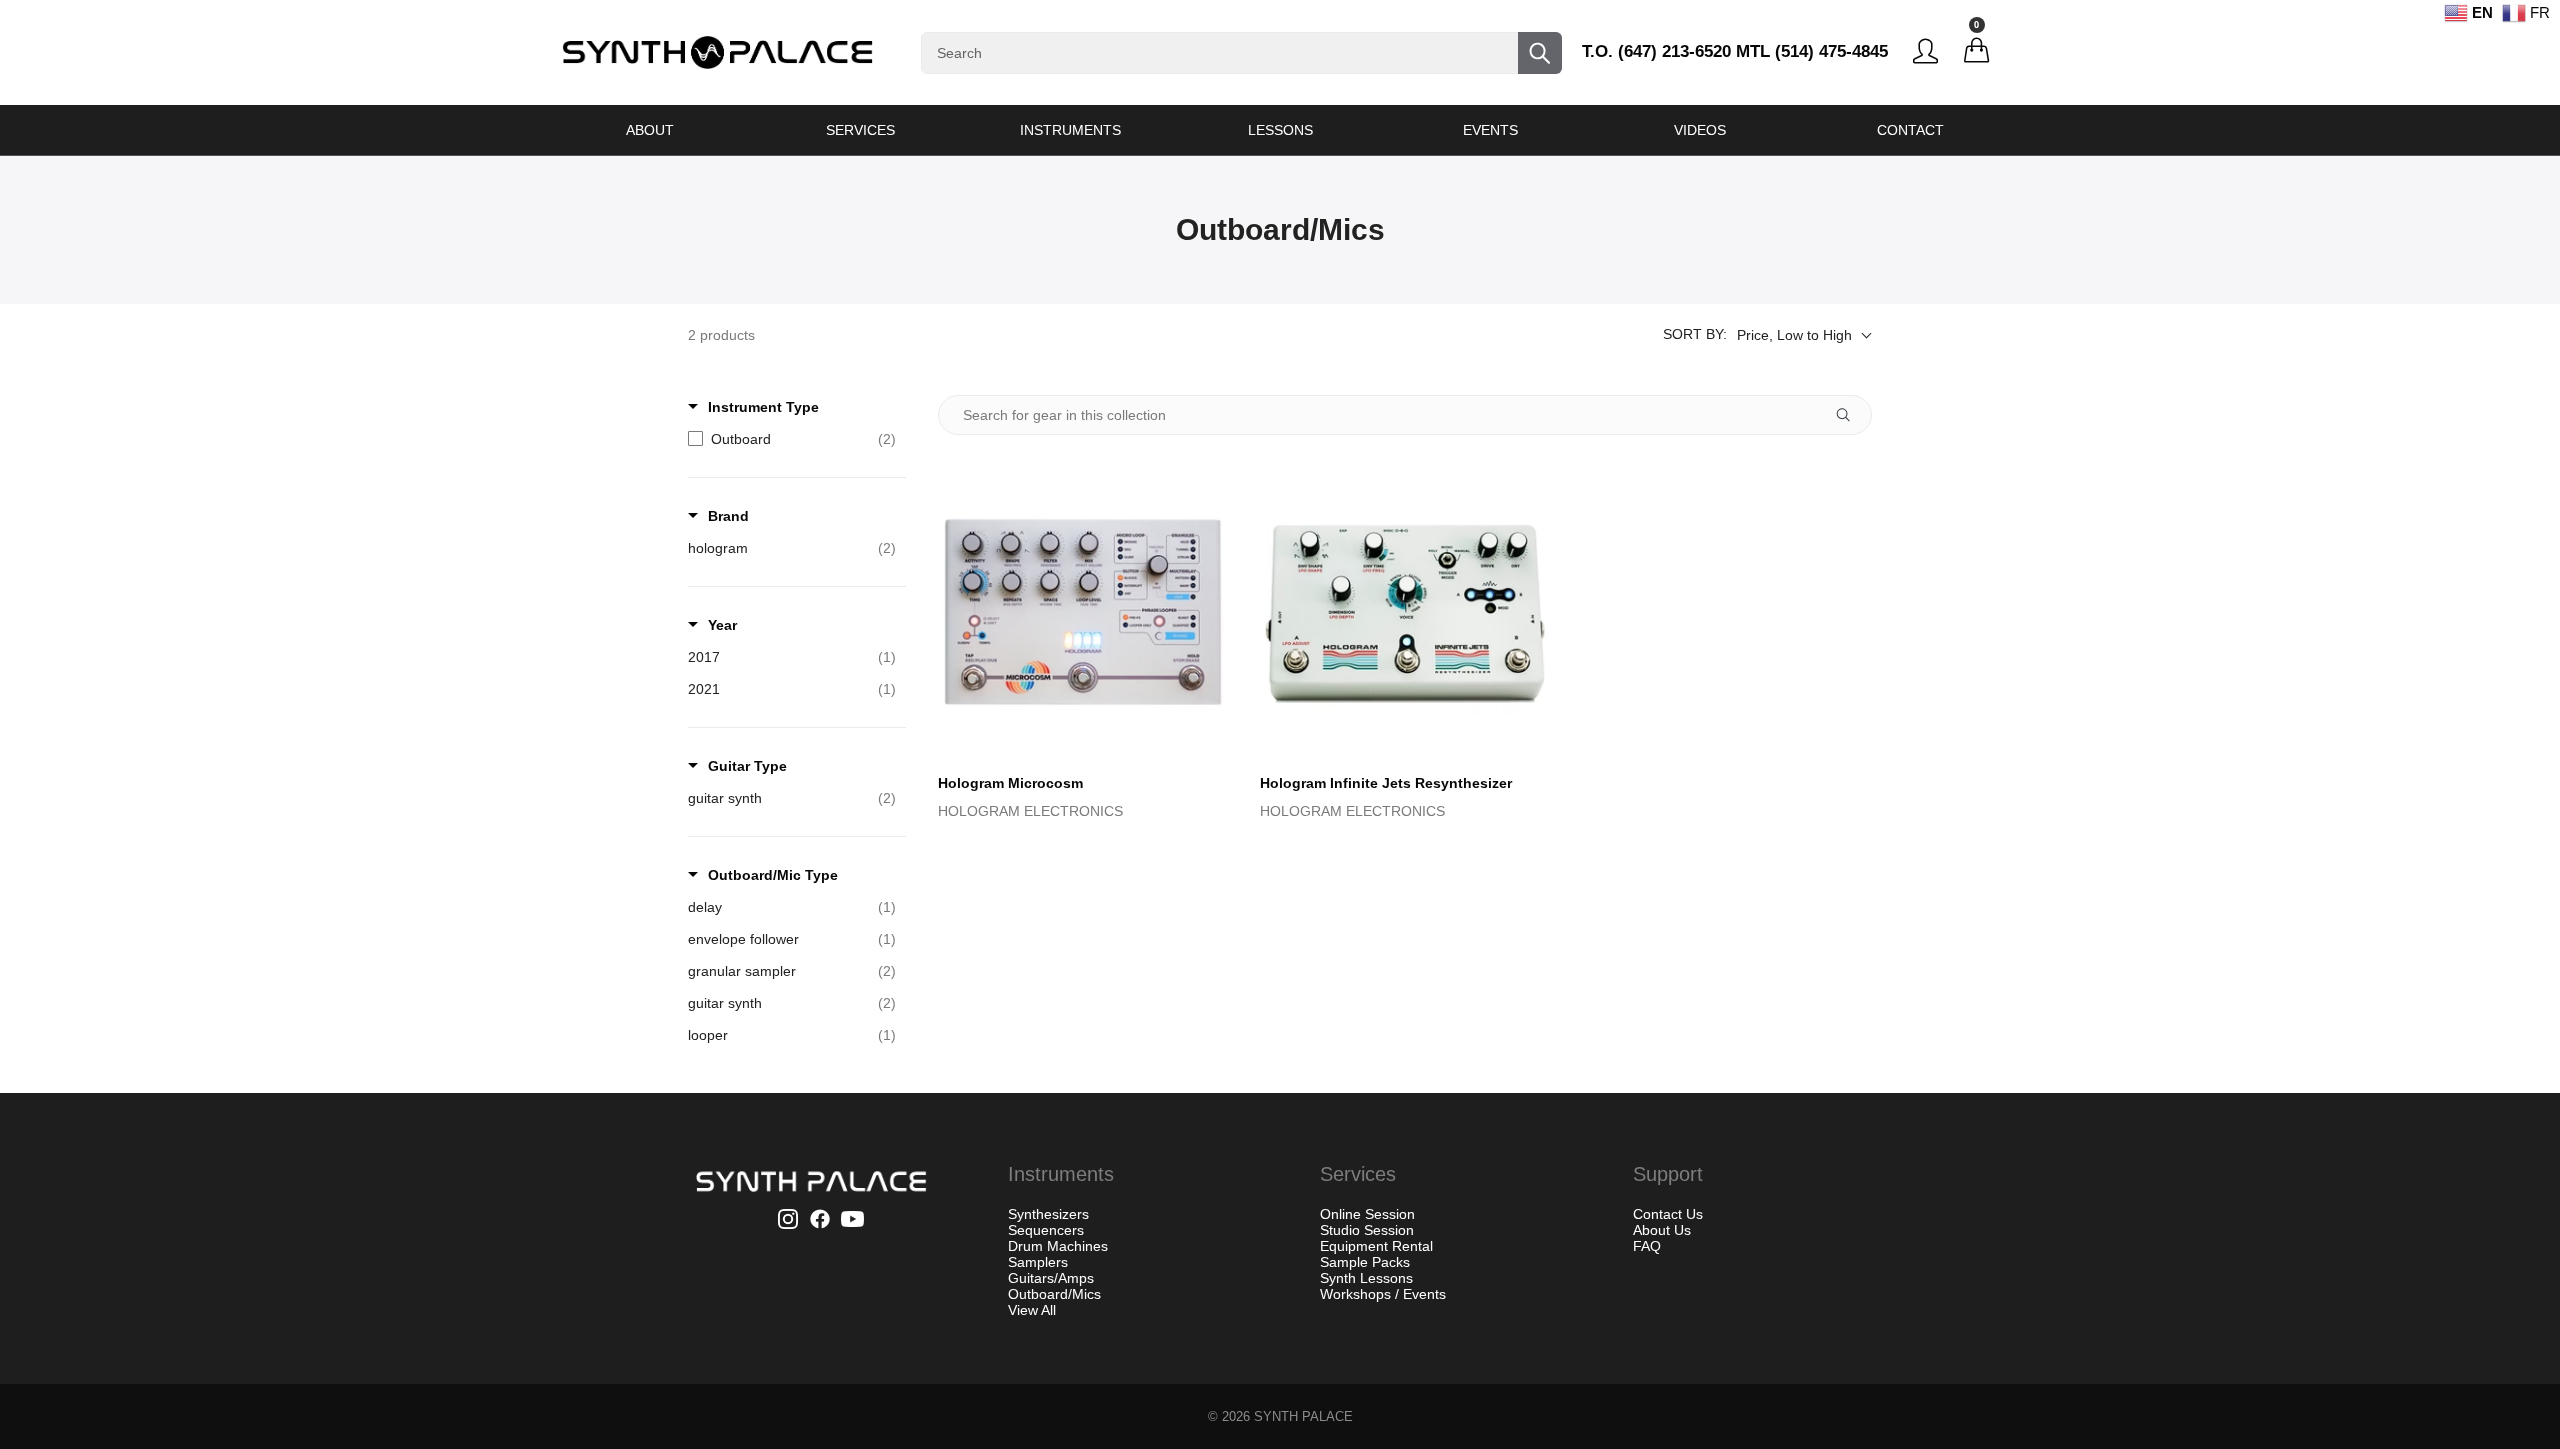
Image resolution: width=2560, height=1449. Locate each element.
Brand (728, 516)
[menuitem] (650, 130)
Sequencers (1046, 1230)
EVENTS (1490, 130)
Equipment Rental (1376, 1246)
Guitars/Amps (1051, 1278)
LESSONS (1280, 130)
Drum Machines (1058, 1246)
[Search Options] (1851, 415)
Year (722, 625)
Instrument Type (763, 407)
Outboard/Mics (1054, 1294)
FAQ (1647, 1246)
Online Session (1367, 1214)
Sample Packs (1365, 1262)
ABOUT (650, 130)
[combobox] (1241, 53)
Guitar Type (747, 766)
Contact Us (1668, 1214)
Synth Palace (1303, 1416)
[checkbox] (792, 439)
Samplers (1038, 1262)
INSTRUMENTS (1070, 130)
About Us (1662, 1230)
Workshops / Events (1383, 1294)
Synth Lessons (1366, 1278)
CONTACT (1910, 130)
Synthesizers (1048, 1214)
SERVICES (860, 130)
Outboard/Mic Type (773, 875)
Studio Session (1367, 1230)
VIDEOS (1700, 130)
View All (1032, 1310)
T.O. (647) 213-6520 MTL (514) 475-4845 (1735, 51)
